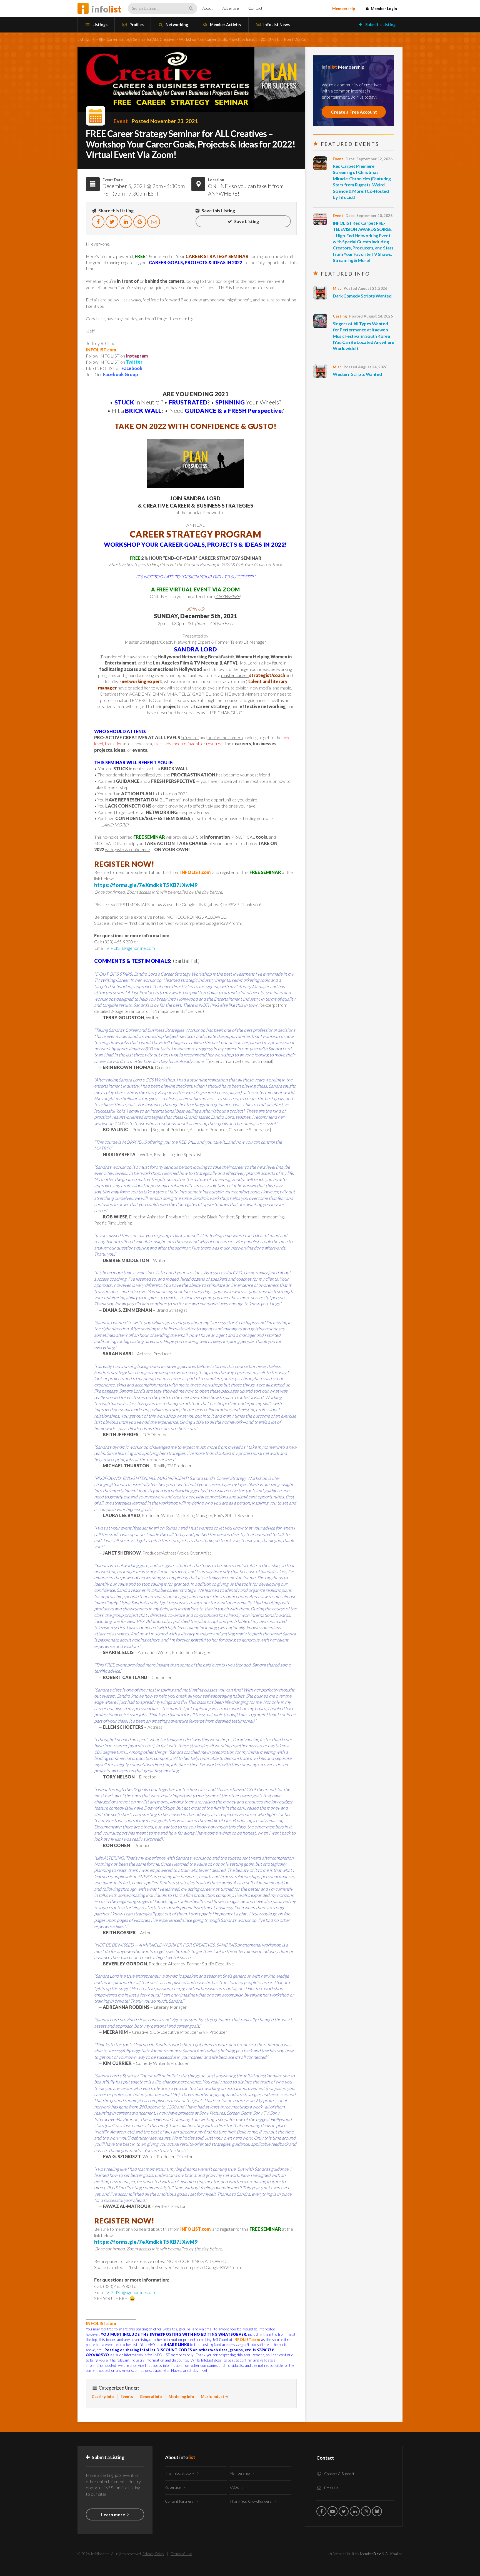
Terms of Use (181, 2554)
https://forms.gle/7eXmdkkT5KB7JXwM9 (146, 885)
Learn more (113, 2514)
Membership (344, 9)
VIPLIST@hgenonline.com (131, 948)
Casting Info (103, 2397)
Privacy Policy (153, 2554)
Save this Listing (218, 210)
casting (340, 316)
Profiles (136, 25)
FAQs (235, 2487)
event (121, 121)
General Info (151, 2397)
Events (127, 2397)
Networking (176, 25)
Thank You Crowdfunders (251, 2501)
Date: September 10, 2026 (369, 216)
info (106, 9)
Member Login (383, 9)
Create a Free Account (354, 112)
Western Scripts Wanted (357, 374)
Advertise (231, 8)
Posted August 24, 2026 (365, 367)
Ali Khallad (394, 2554)
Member (370, 2554)
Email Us (331, 2488)
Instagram (137, 356)
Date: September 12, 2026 (369, 159)
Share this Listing (116, 210)
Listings (100, 25)
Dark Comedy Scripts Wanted (362, 296)
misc (337, 288)
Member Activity (225, 25)
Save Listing (246, 221)
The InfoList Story (180, 2473)
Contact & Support (339, 2474)
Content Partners (180, 2501)
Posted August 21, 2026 (365, 288)
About (207, 8)
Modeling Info (181, 2397)
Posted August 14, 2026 (371, 316)
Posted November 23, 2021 (165, 121)
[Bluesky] (377, 2511)
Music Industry (214, 2397)
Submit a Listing (380, 25)
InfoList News (276, 25)
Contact (255, 8)
